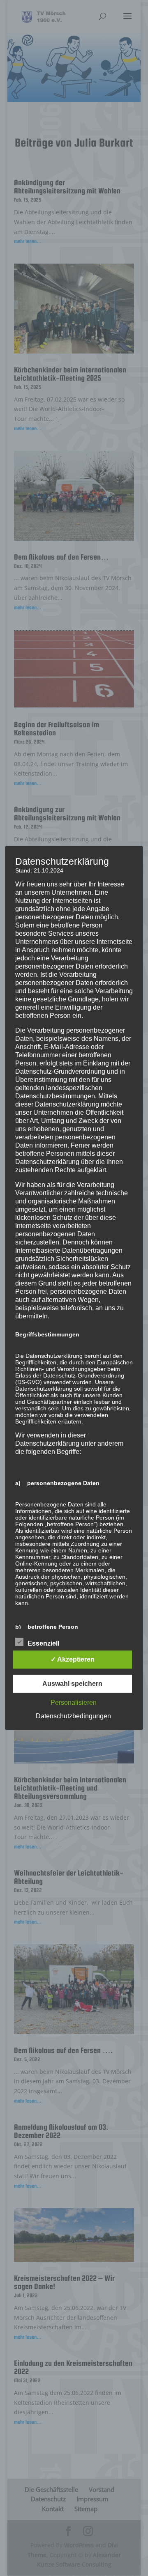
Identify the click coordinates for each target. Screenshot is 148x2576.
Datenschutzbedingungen (73, 1716)
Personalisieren (74, 1702)
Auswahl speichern (72, 1684)
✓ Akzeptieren (73, 1659)
